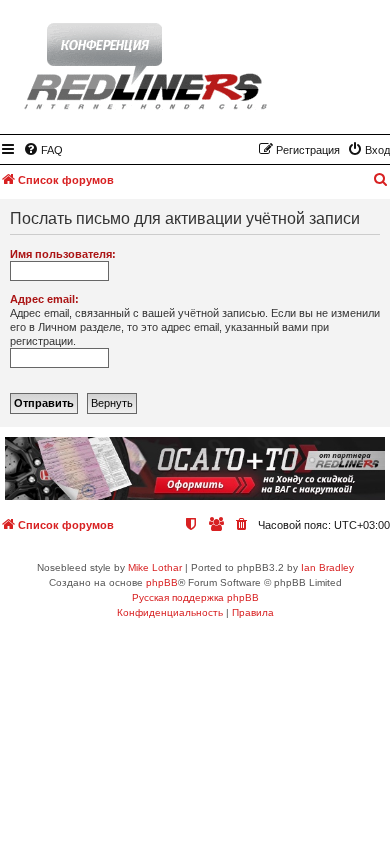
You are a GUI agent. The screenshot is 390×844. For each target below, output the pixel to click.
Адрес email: (44, 299)
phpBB (162, 582)
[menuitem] (43, 150)
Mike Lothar (155, 567)
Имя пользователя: (63, 254)
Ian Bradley (327, 567)
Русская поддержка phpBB (195, 597)
